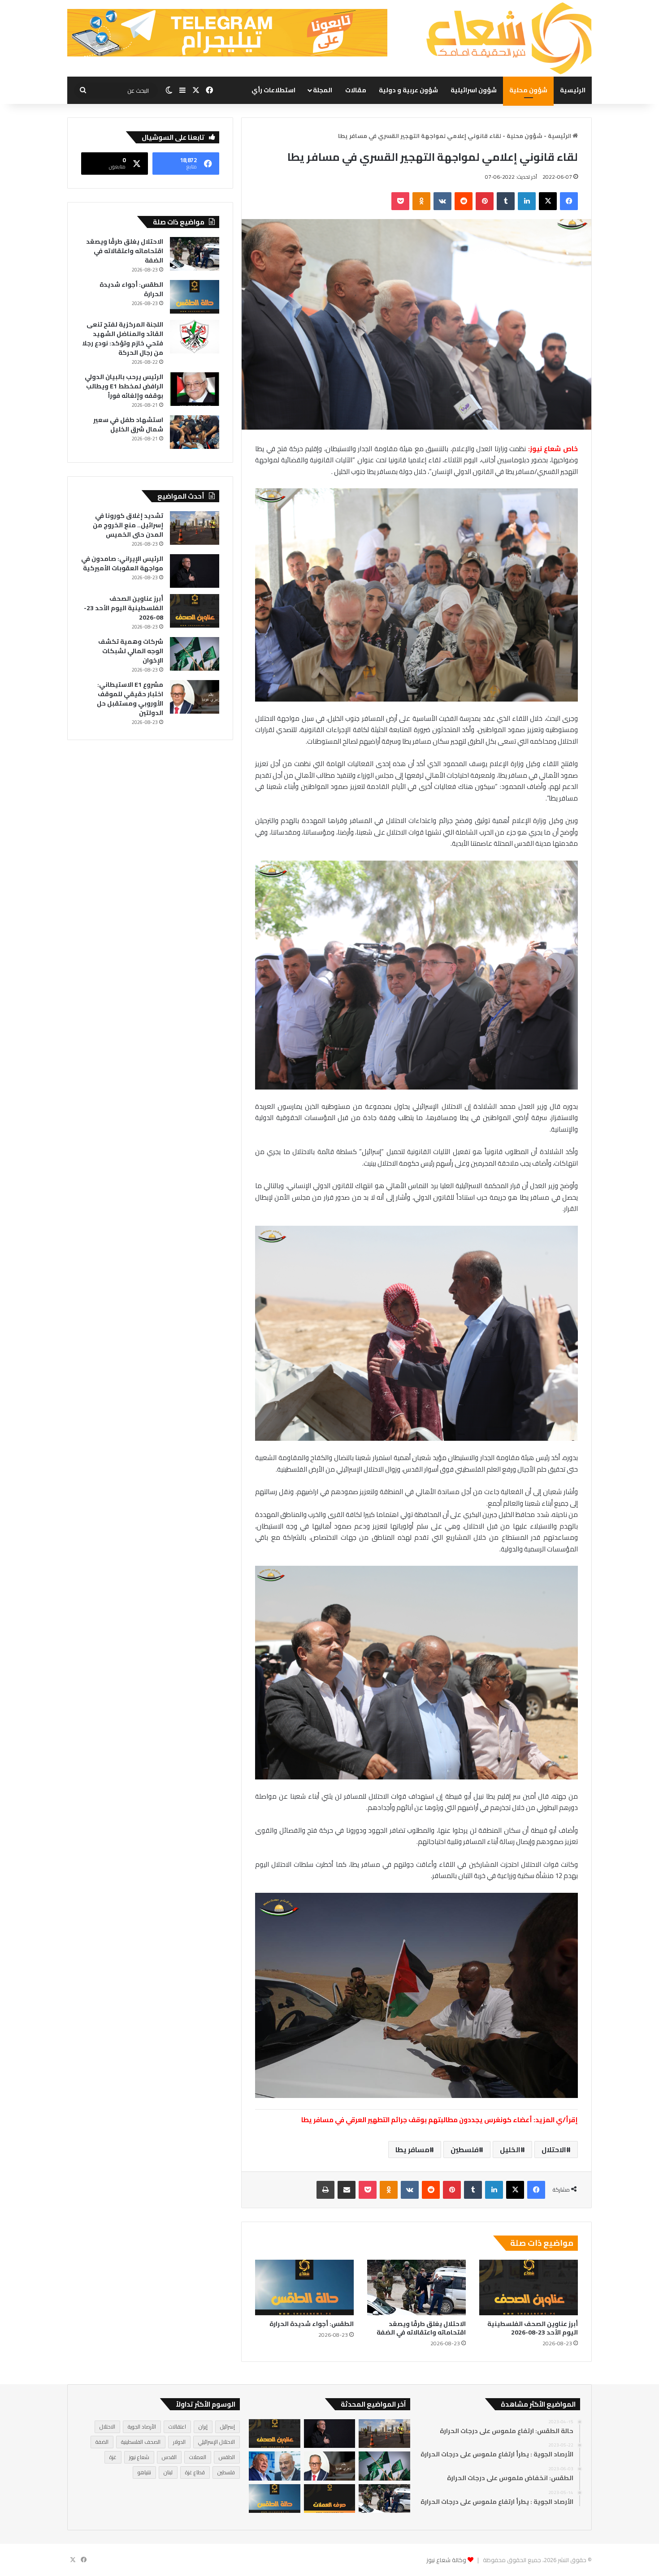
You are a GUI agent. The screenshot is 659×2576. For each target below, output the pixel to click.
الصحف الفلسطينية (141, 2442)
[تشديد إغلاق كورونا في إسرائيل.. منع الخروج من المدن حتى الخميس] (195, 528)
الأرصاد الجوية (142, 2427)
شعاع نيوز (139, 2457)
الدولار (179, 2442)
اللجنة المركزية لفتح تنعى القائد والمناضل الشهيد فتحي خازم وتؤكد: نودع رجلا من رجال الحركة (123, 338)
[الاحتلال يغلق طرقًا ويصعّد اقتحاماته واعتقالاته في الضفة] (416, 2287)
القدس (169, 2457)
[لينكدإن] (527, 201)
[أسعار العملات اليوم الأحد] (329, 2499)
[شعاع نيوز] (509, 38)
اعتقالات (177, 2427)
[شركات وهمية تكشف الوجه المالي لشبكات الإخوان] (195, 654)
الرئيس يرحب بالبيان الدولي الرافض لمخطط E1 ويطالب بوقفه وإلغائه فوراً (124, 386)
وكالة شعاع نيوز (446, 2560)
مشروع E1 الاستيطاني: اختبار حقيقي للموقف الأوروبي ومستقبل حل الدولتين (130, 699)
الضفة (102, 2442)
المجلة (323, 90)
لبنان (168, 2472)
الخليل (510, 2150)
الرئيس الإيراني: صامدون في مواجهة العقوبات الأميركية (122, 563)
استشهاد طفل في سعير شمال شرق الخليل (128, 424)
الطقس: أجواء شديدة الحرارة (312, 2324)
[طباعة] (325, 2190)
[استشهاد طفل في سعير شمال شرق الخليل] (195, 432)
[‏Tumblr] (506, 201)
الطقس (227, 2457)
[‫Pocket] (400, 201)
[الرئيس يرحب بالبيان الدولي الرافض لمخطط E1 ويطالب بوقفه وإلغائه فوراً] (195, 389)
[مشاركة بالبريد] (347, 2190)
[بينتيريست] (485, 201)
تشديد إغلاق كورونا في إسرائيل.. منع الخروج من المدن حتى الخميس (128, 525)
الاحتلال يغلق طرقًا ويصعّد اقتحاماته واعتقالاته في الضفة (421, 2328)
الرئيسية (573, 90)
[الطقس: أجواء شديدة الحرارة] (304, 2287)
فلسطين (465, 2150)
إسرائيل (228, 2427)
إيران (203, 2427)
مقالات (356, 90)
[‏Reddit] (464, 201)
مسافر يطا (412, 2150)
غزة (113, 2457)
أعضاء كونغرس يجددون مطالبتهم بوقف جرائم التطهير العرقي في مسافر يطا (417, 2120)
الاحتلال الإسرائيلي (217, 2442)
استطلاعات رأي (273, 90)
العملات (198, 2457)
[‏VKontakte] (442, 201)
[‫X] (548, 201)
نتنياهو (144, 2472)
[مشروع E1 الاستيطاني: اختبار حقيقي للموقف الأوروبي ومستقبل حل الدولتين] (195, 697)
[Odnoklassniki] (421, 201)
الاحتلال (554, 2150)
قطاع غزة (195, 2472)
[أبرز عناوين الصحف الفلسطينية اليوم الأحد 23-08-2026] (529, 2287)
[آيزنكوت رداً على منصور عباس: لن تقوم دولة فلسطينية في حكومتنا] (274, 2466)
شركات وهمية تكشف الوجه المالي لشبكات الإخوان (131, 651)
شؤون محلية (528, 90)
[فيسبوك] (569, 201)
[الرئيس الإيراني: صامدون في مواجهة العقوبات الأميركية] (195, 571)
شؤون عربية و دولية (408, 90)
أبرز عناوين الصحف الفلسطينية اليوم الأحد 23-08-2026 (533, 2328)
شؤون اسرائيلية (474, 90)
